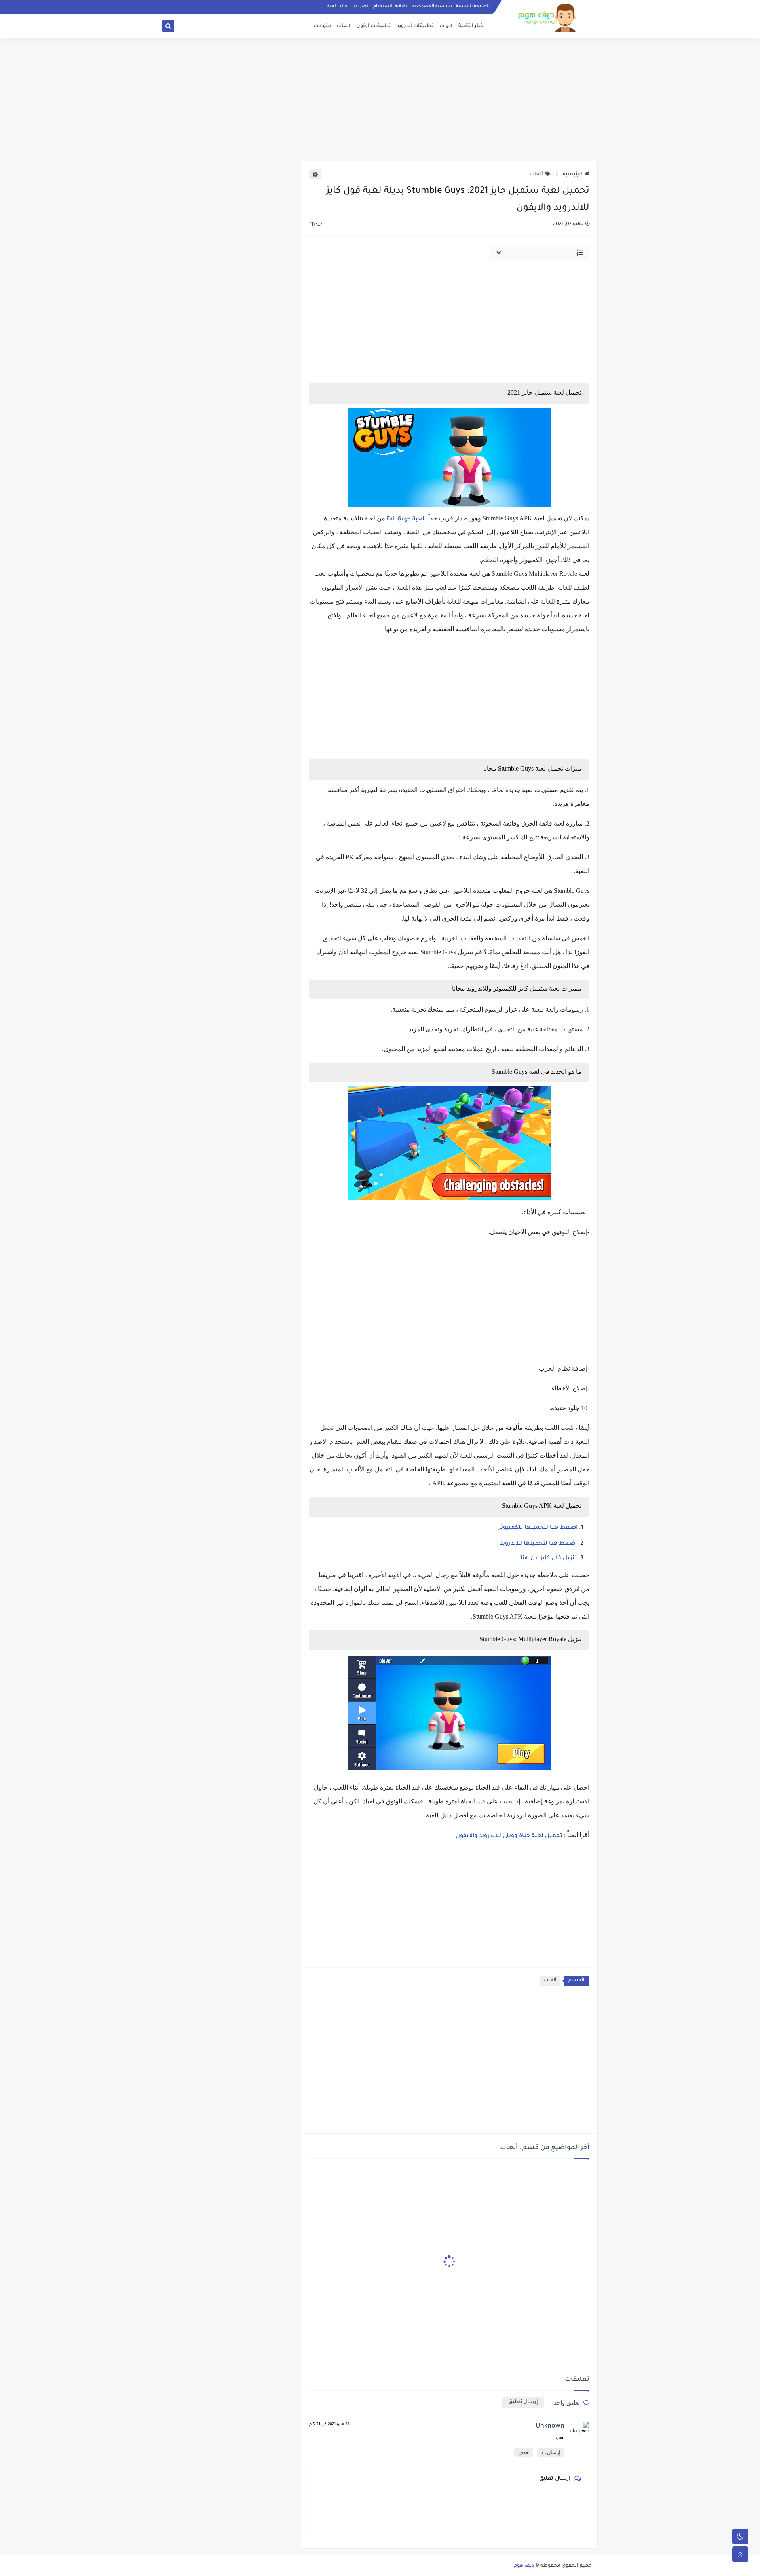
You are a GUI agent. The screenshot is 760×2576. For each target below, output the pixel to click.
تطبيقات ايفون (373, 26)
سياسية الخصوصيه (432, 6)
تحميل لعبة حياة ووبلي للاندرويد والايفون (509, 1836)
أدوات (446, 26)
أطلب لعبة (338, 6)
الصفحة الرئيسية (473, 6)
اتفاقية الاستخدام (391, 6)
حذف (524, 2452)
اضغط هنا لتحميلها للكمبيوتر (538, 1528)
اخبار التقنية (472, 26)
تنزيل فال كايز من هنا (549, 1559)
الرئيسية (573, 175)
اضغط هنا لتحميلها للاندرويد (538, 1544)
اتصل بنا (361, 6)
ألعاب (344, 26)
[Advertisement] (380, 100)
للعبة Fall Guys (406, 520)
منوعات (322, 26)
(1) (313, 225)
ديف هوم (524, 2566)
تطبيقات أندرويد (415, 26)
